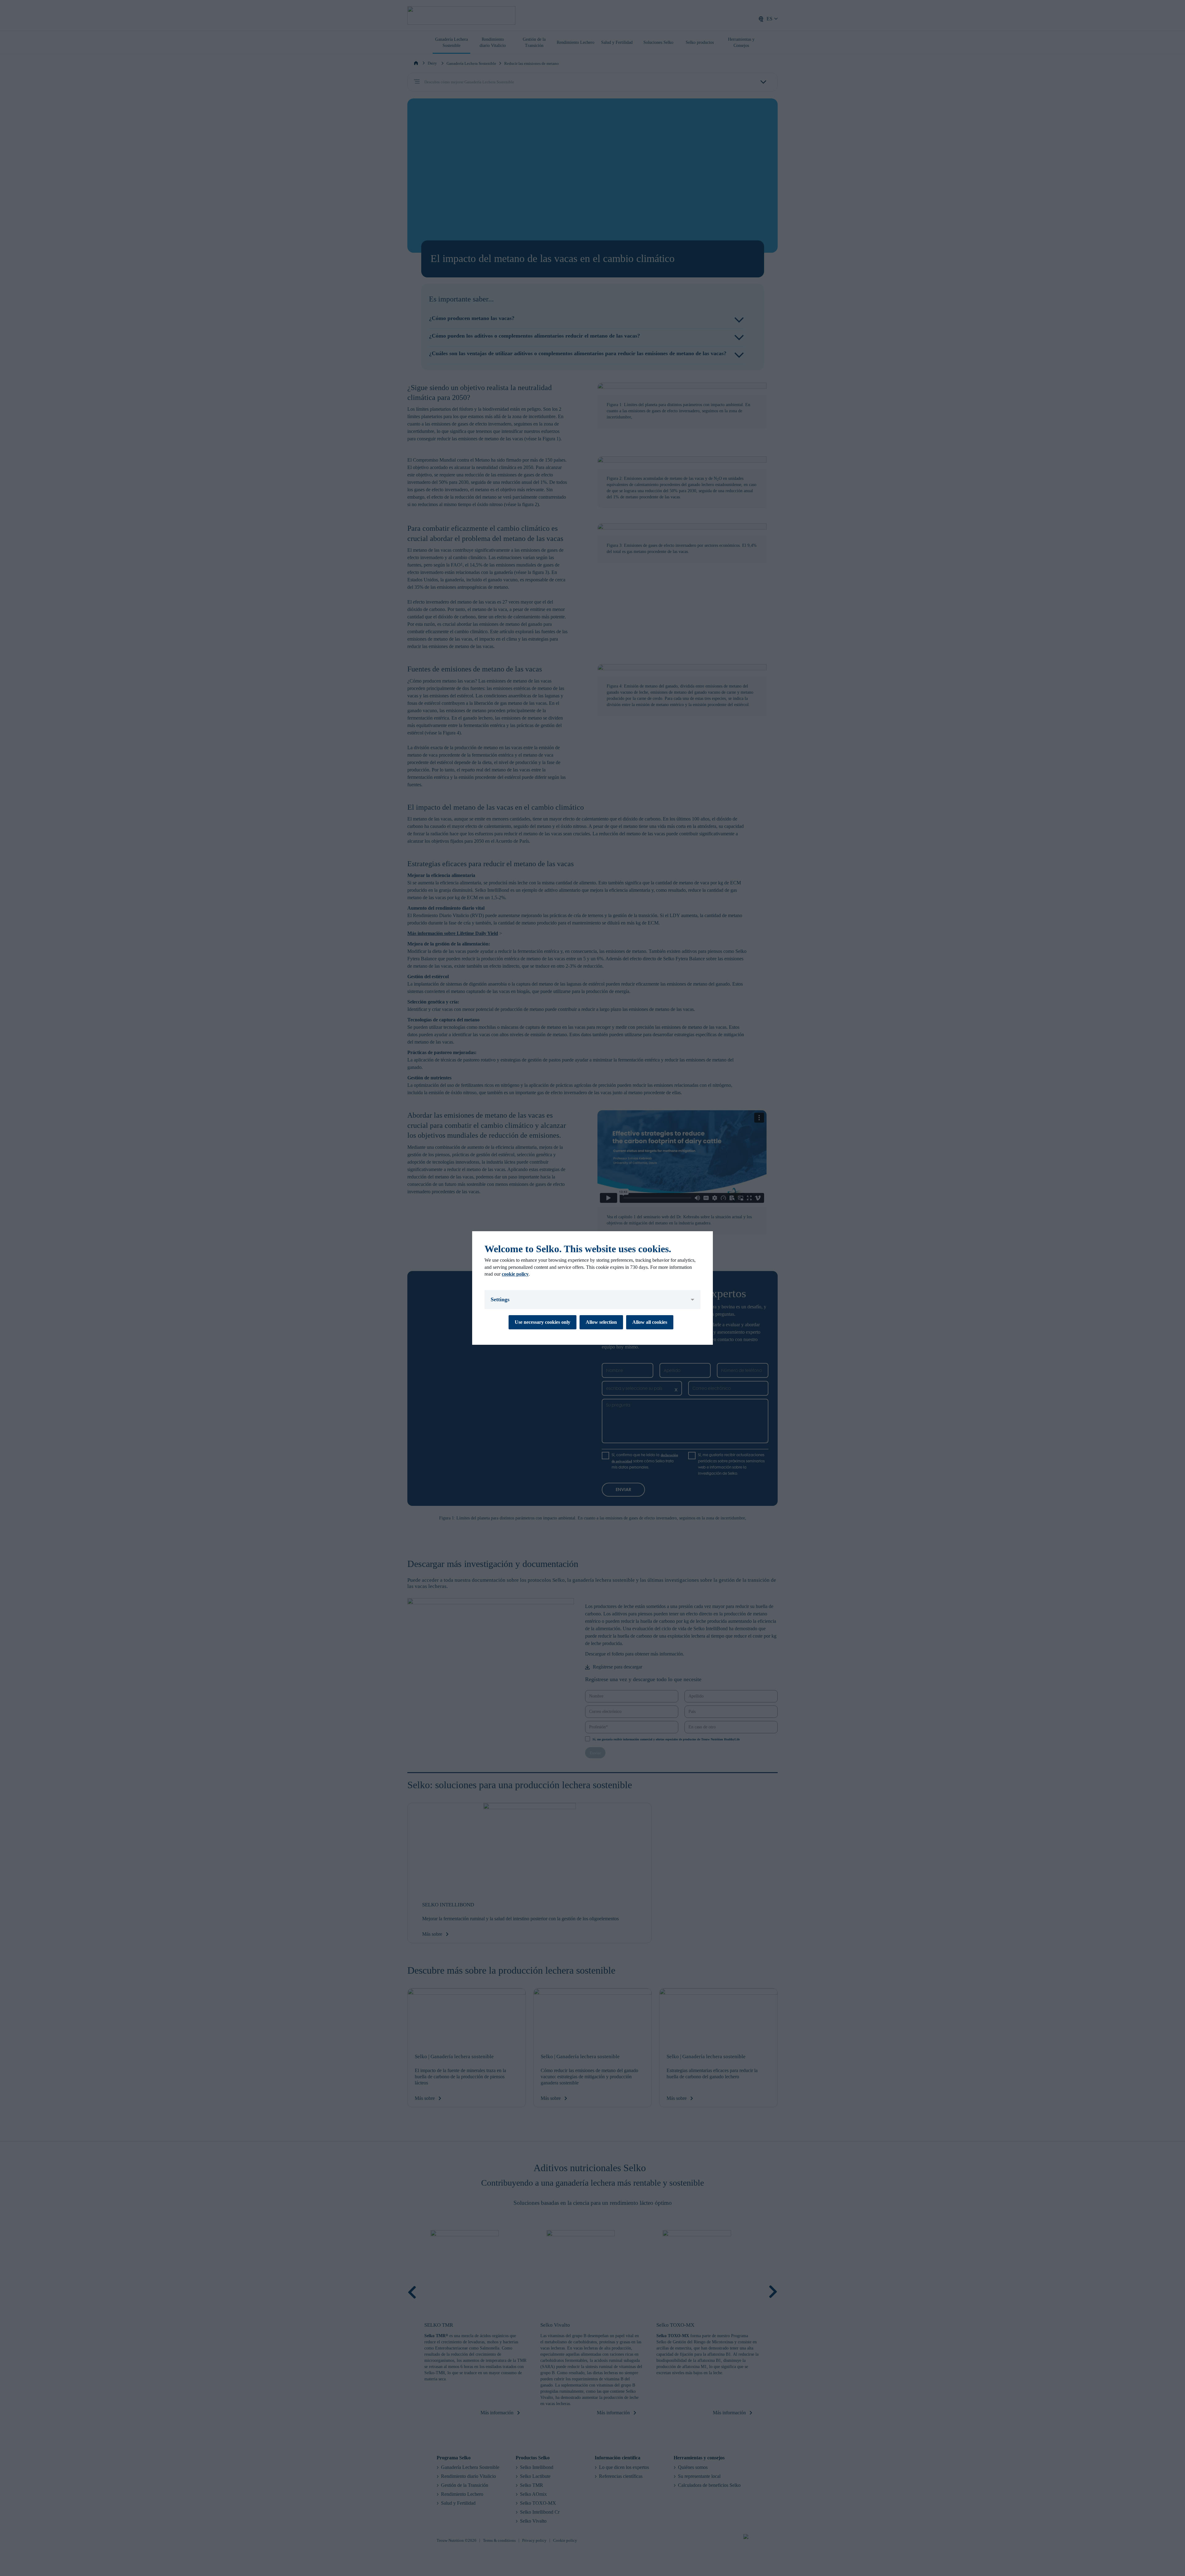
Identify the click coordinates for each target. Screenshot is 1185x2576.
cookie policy (515, 1274)
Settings (500, 1299)
